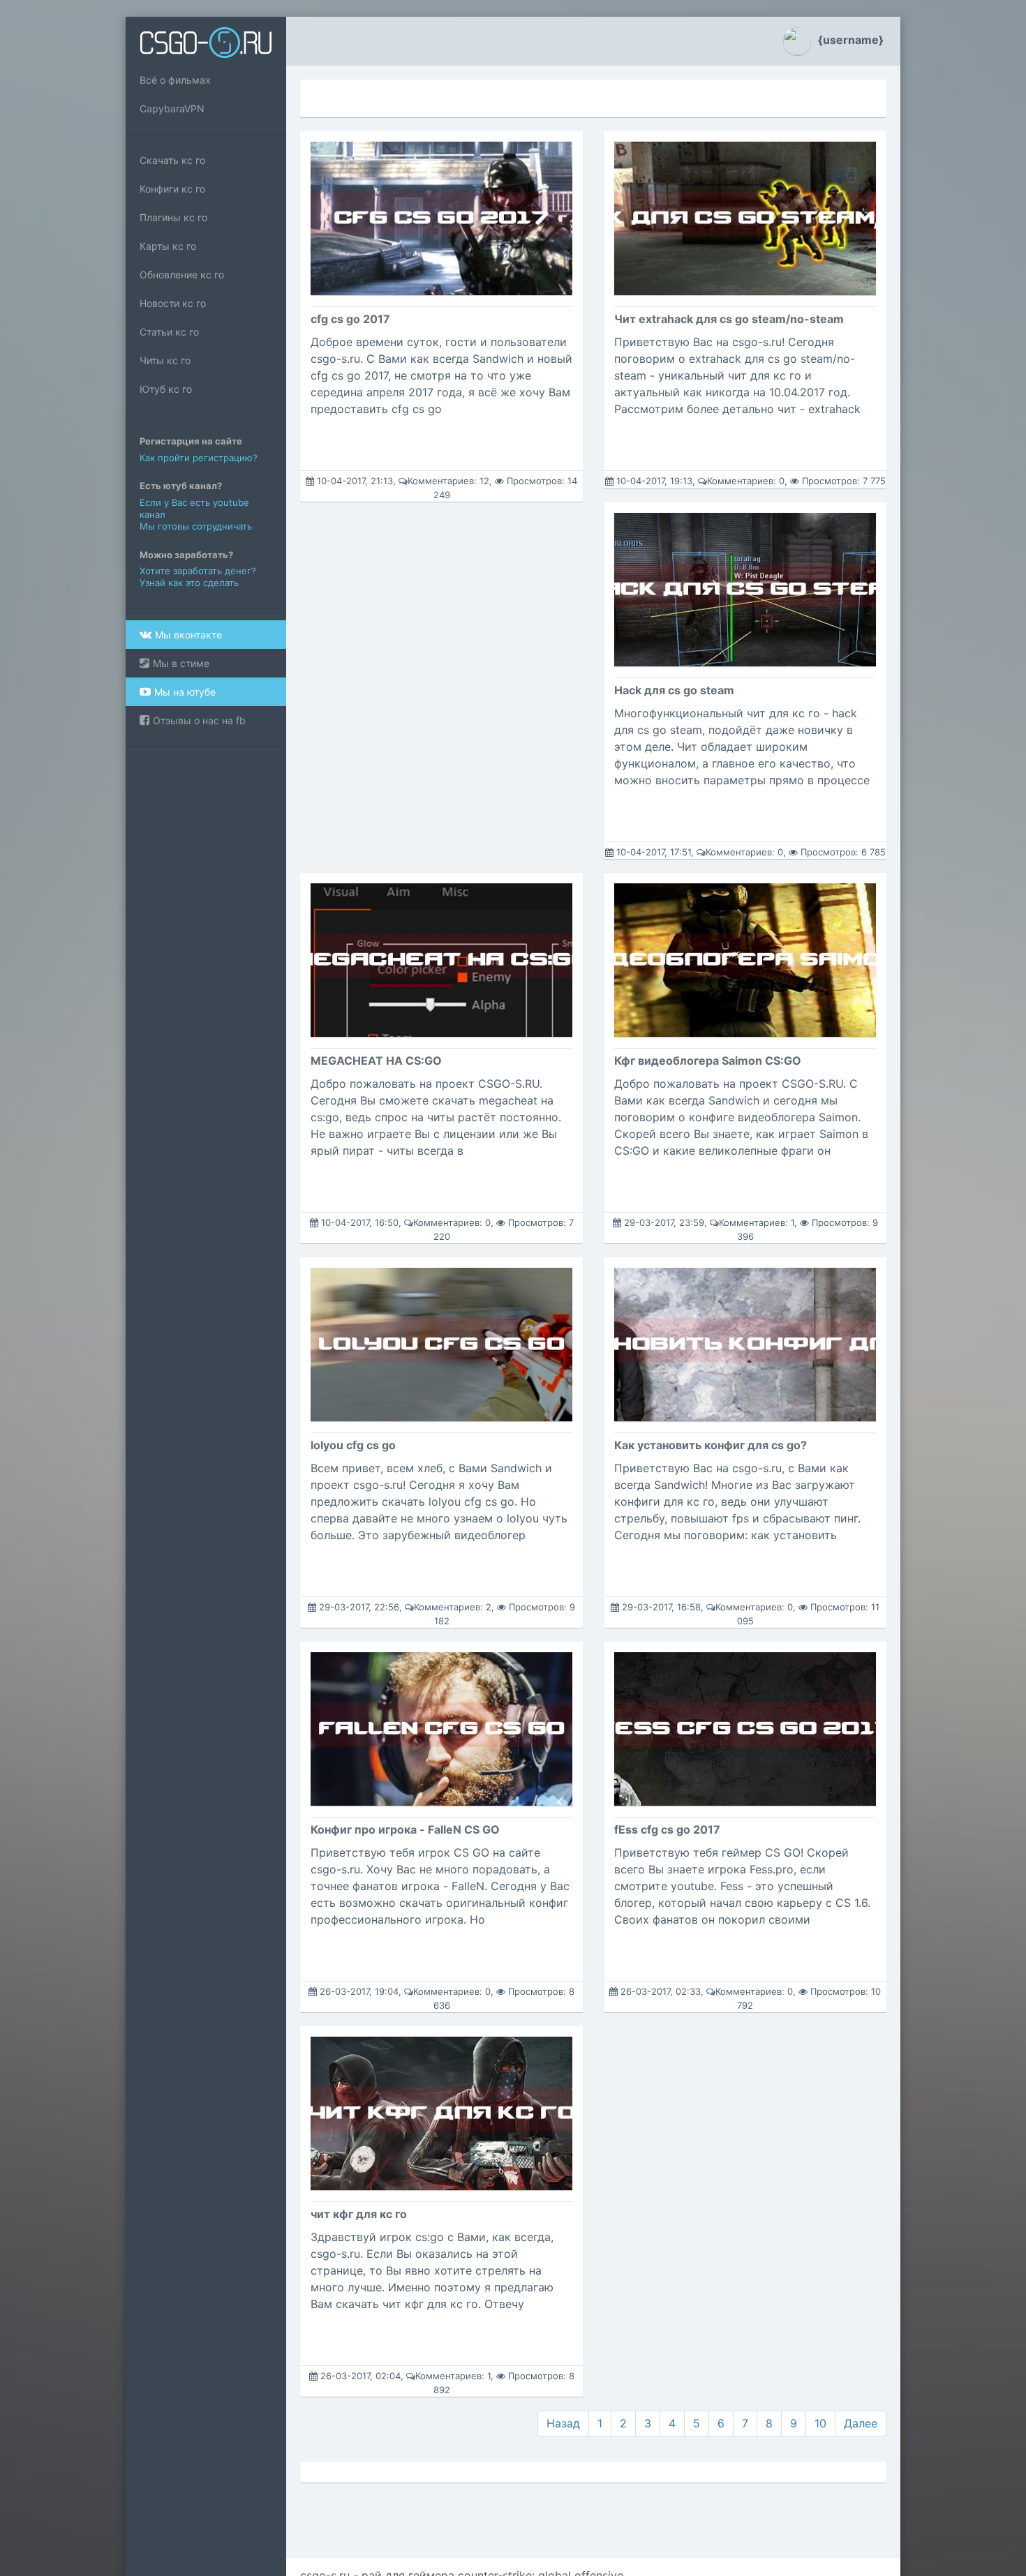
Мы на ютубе (185, 692)
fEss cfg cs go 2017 (667, 1829)
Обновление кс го (182, 275)
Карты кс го (168, 246)
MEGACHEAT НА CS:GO (376, 1061)
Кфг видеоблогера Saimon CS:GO (708, 1061)
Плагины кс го (173, 217)
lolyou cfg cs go (353, 1445)
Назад (563, 2423)
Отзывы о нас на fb (199, 720)
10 (820, 2423)
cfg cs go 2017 (350, 319)
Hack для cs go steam (674, 690)
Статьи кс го (169, 332)
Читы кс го (165, 360)
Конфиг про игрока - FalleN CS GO (405, 1829)
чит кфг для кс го (359, 2214)
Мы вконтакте (188, 635)
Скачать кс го (172, 160)
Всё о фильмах (175, 80)
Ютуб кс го (166, 389)
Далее (861, 2423)
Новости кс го (173, 303)
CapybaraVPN (172, 108)
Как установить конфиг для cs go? (711, 1445)
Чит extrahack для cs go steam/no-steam (729, 319)
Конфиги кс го (172, 189)
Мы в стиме (181, 663)
